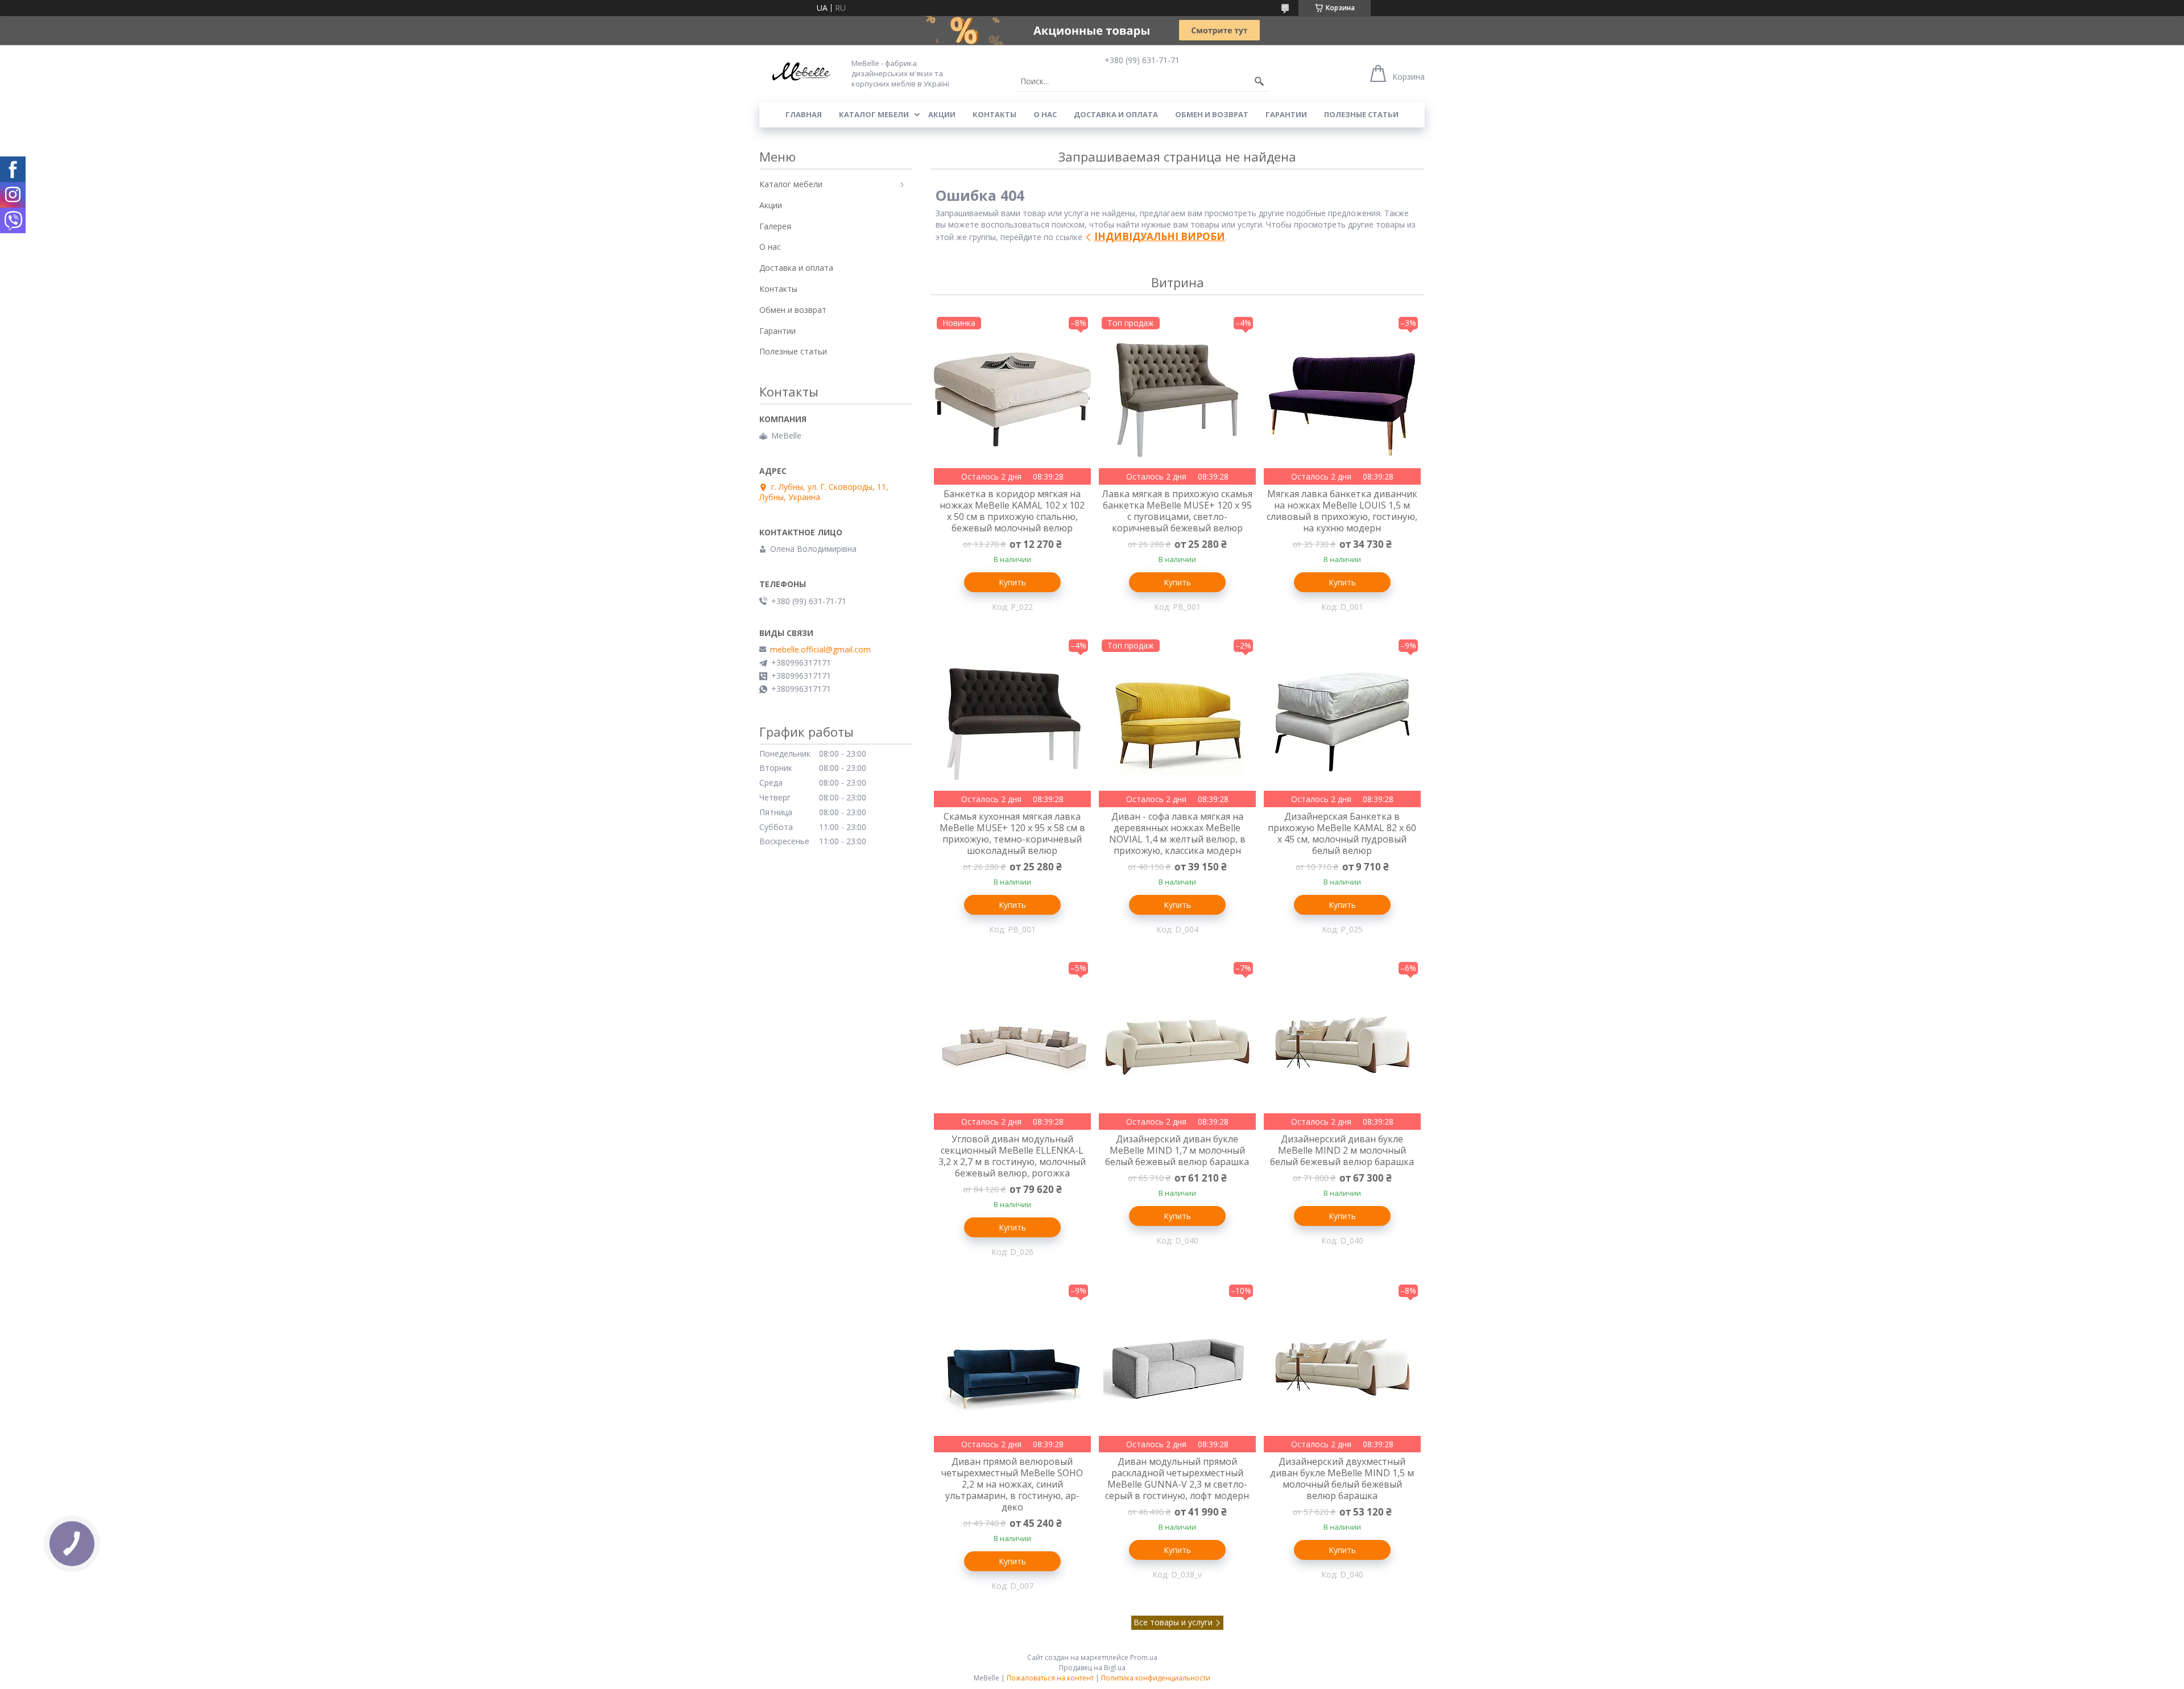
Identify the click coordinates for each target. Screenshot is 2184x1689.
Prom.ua (1144, 1657)
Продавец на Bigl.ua (1092, 1668)
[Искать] (1259, 81)
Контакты (994, 114)
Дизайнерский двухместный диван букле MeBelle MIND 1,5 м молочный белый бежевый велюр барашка (1342, 1479)
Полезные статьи (1361, 114)
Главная (804, 114)
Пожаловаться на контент (1050, 1678)
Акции (942, 114)
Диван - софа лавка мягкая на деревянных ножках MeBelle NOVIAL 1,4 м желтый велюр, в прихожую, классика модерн (1177, 833)
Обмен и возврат (1212, 114)
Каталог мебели (874, 114)
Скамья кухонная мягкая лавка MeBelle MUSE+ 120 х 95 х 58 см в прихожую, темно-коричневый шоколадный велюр (1012, 833)
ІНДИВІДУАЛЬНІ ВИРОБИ (1160, 236)
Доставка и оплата (1116, 114)
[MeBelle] (799, 73)
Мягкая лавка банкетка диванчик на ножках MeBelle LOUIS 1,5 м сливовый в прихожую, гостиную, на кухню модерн (1342, 511)
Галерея (775, 226)
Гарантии (1286, 114)
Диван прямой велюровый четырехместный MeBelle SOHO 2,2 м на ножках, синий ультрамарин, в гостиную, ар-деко (1012, 1484)
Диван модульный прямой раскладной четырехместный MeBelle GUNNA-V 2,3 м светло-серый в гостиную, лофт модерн (1177, 1479)
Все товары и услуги (1173, 1622)
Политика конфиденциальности (1156, 1678)
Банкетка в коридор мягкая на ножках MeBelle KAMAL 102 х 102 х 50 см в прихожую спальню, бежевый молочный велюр (1012, 511)
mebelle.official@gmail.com (820, 650)
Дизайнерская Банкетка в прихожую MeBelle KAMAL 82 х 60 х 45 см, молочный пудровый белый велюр (1342, 833)
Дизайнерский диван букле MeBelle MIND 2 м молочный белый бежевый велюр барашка (1342, 1150)
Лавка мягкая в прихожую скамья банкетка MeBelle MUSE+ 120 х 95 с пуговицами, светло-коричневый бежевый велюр (1177, 511)
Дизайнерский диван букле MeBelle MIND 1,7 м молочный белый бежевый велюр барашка (1177, 1150)
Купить (1012, 582)
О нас (1045, 114)
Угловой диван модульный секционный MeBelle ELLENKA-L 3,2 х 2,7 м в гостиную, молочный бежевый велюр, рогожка (1012, 1156)
